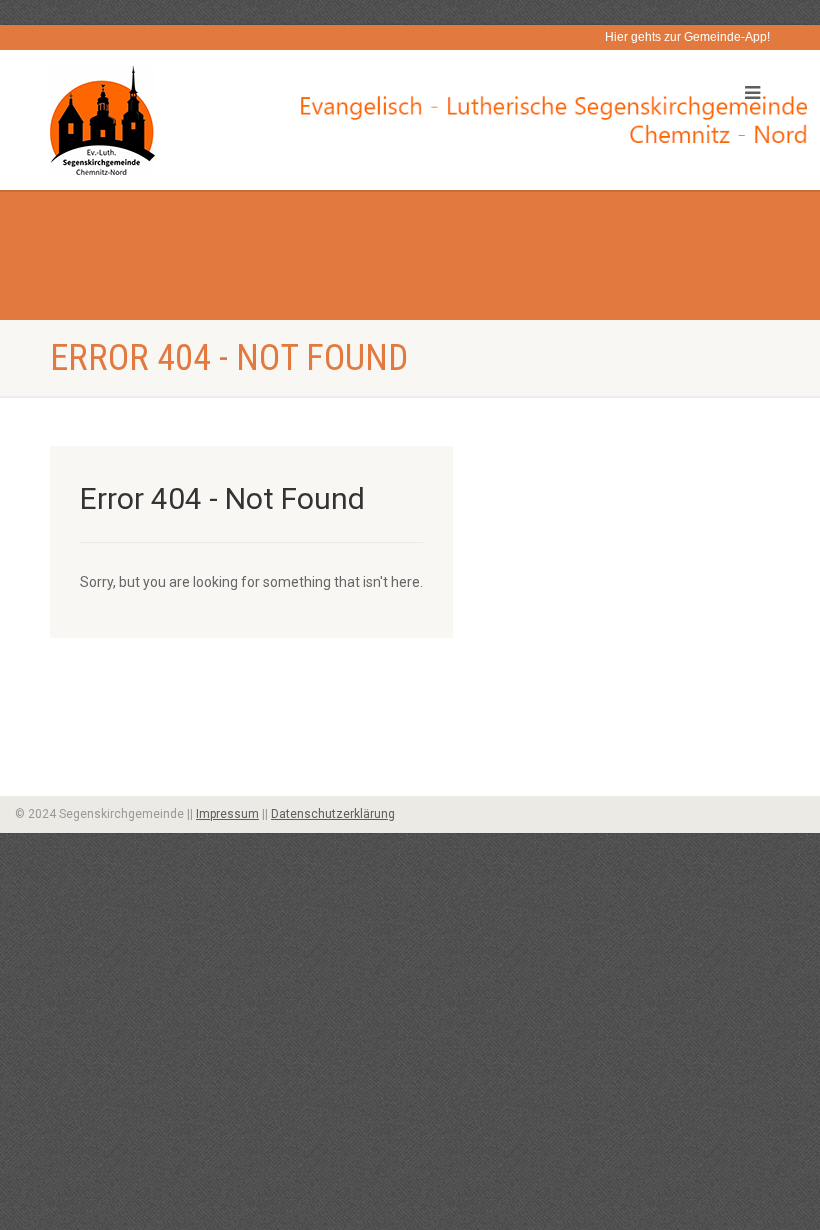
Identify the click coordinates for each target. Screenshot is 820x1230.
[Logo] (222, 120)
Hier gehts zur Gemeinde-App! (687, 37)
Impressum (227, 814)
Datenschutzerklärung (333, 814)
